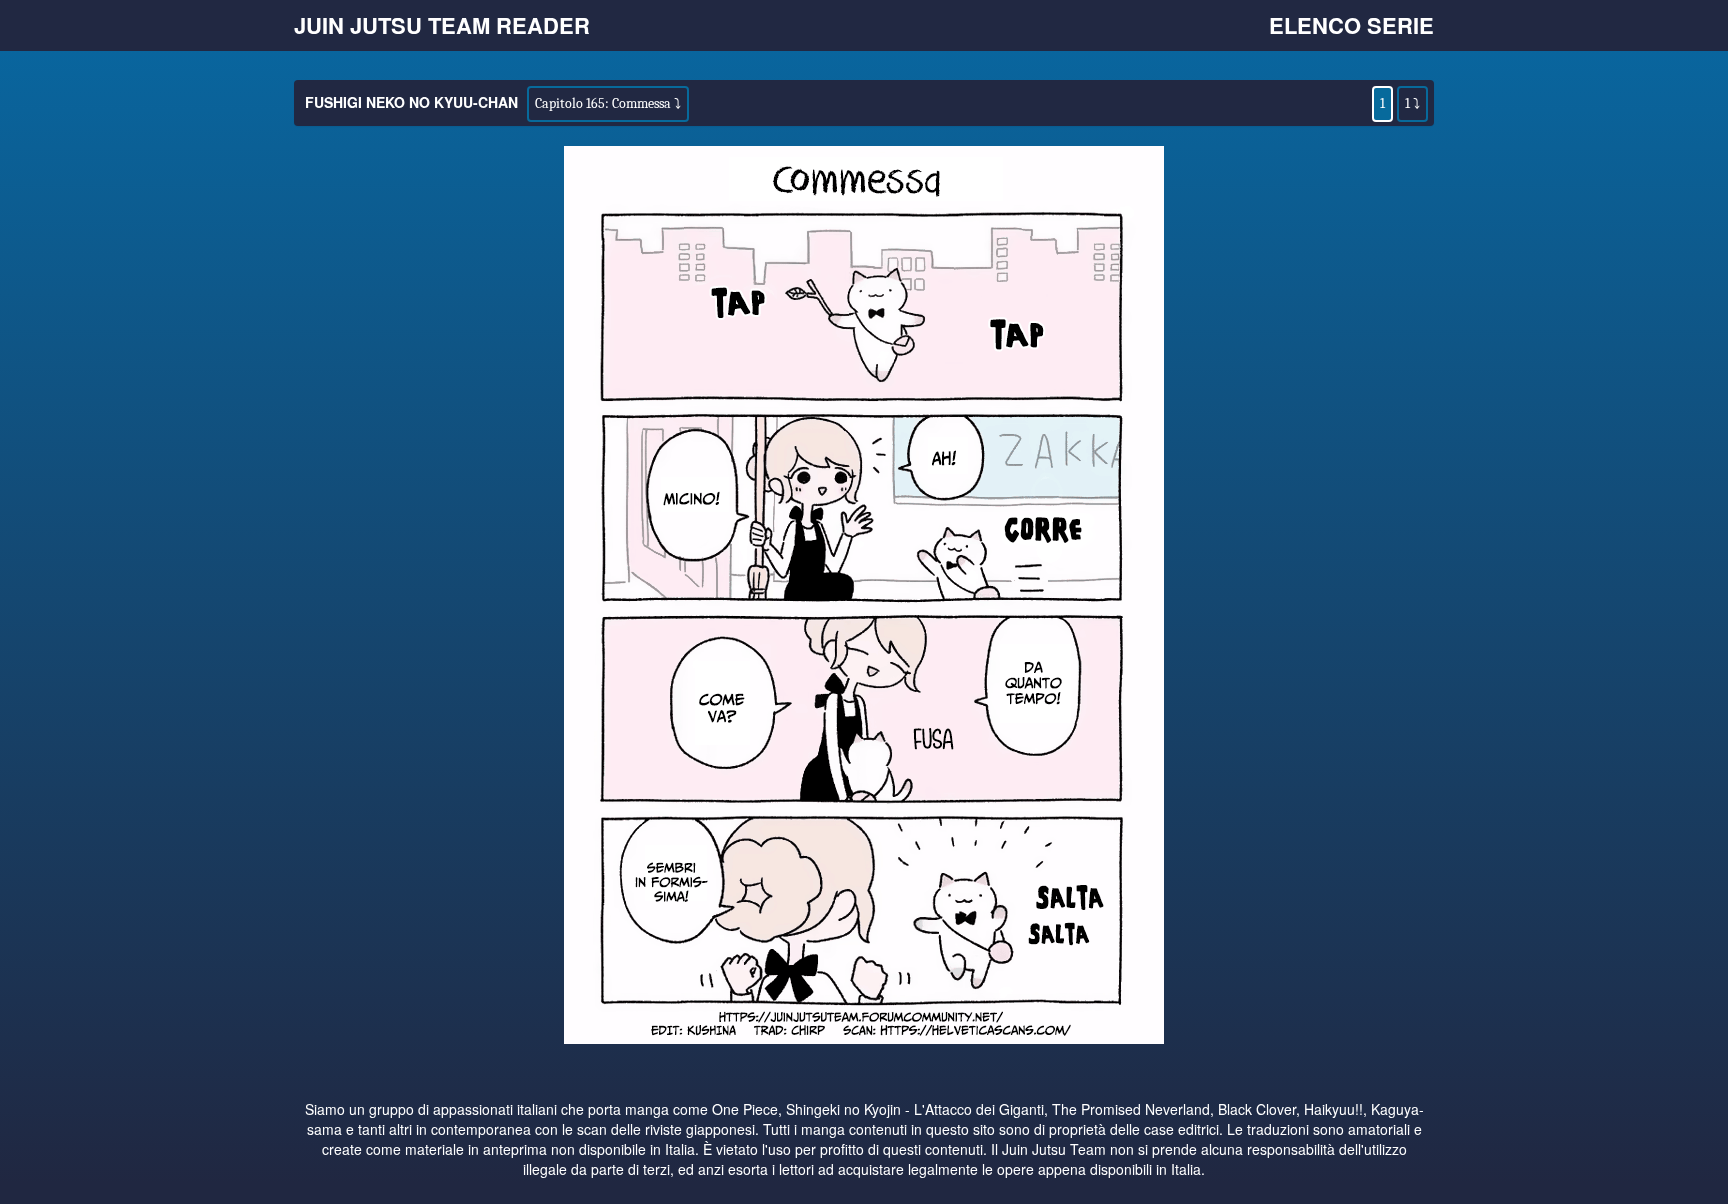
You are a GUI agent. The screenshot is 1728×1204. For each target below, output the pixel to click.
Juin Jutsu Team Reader (442, 25)
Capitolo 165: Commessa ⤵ (608, 103)
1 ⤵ (1412, 103)
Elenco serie (1351, 25)
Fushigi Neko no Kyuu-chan (411, 102)
